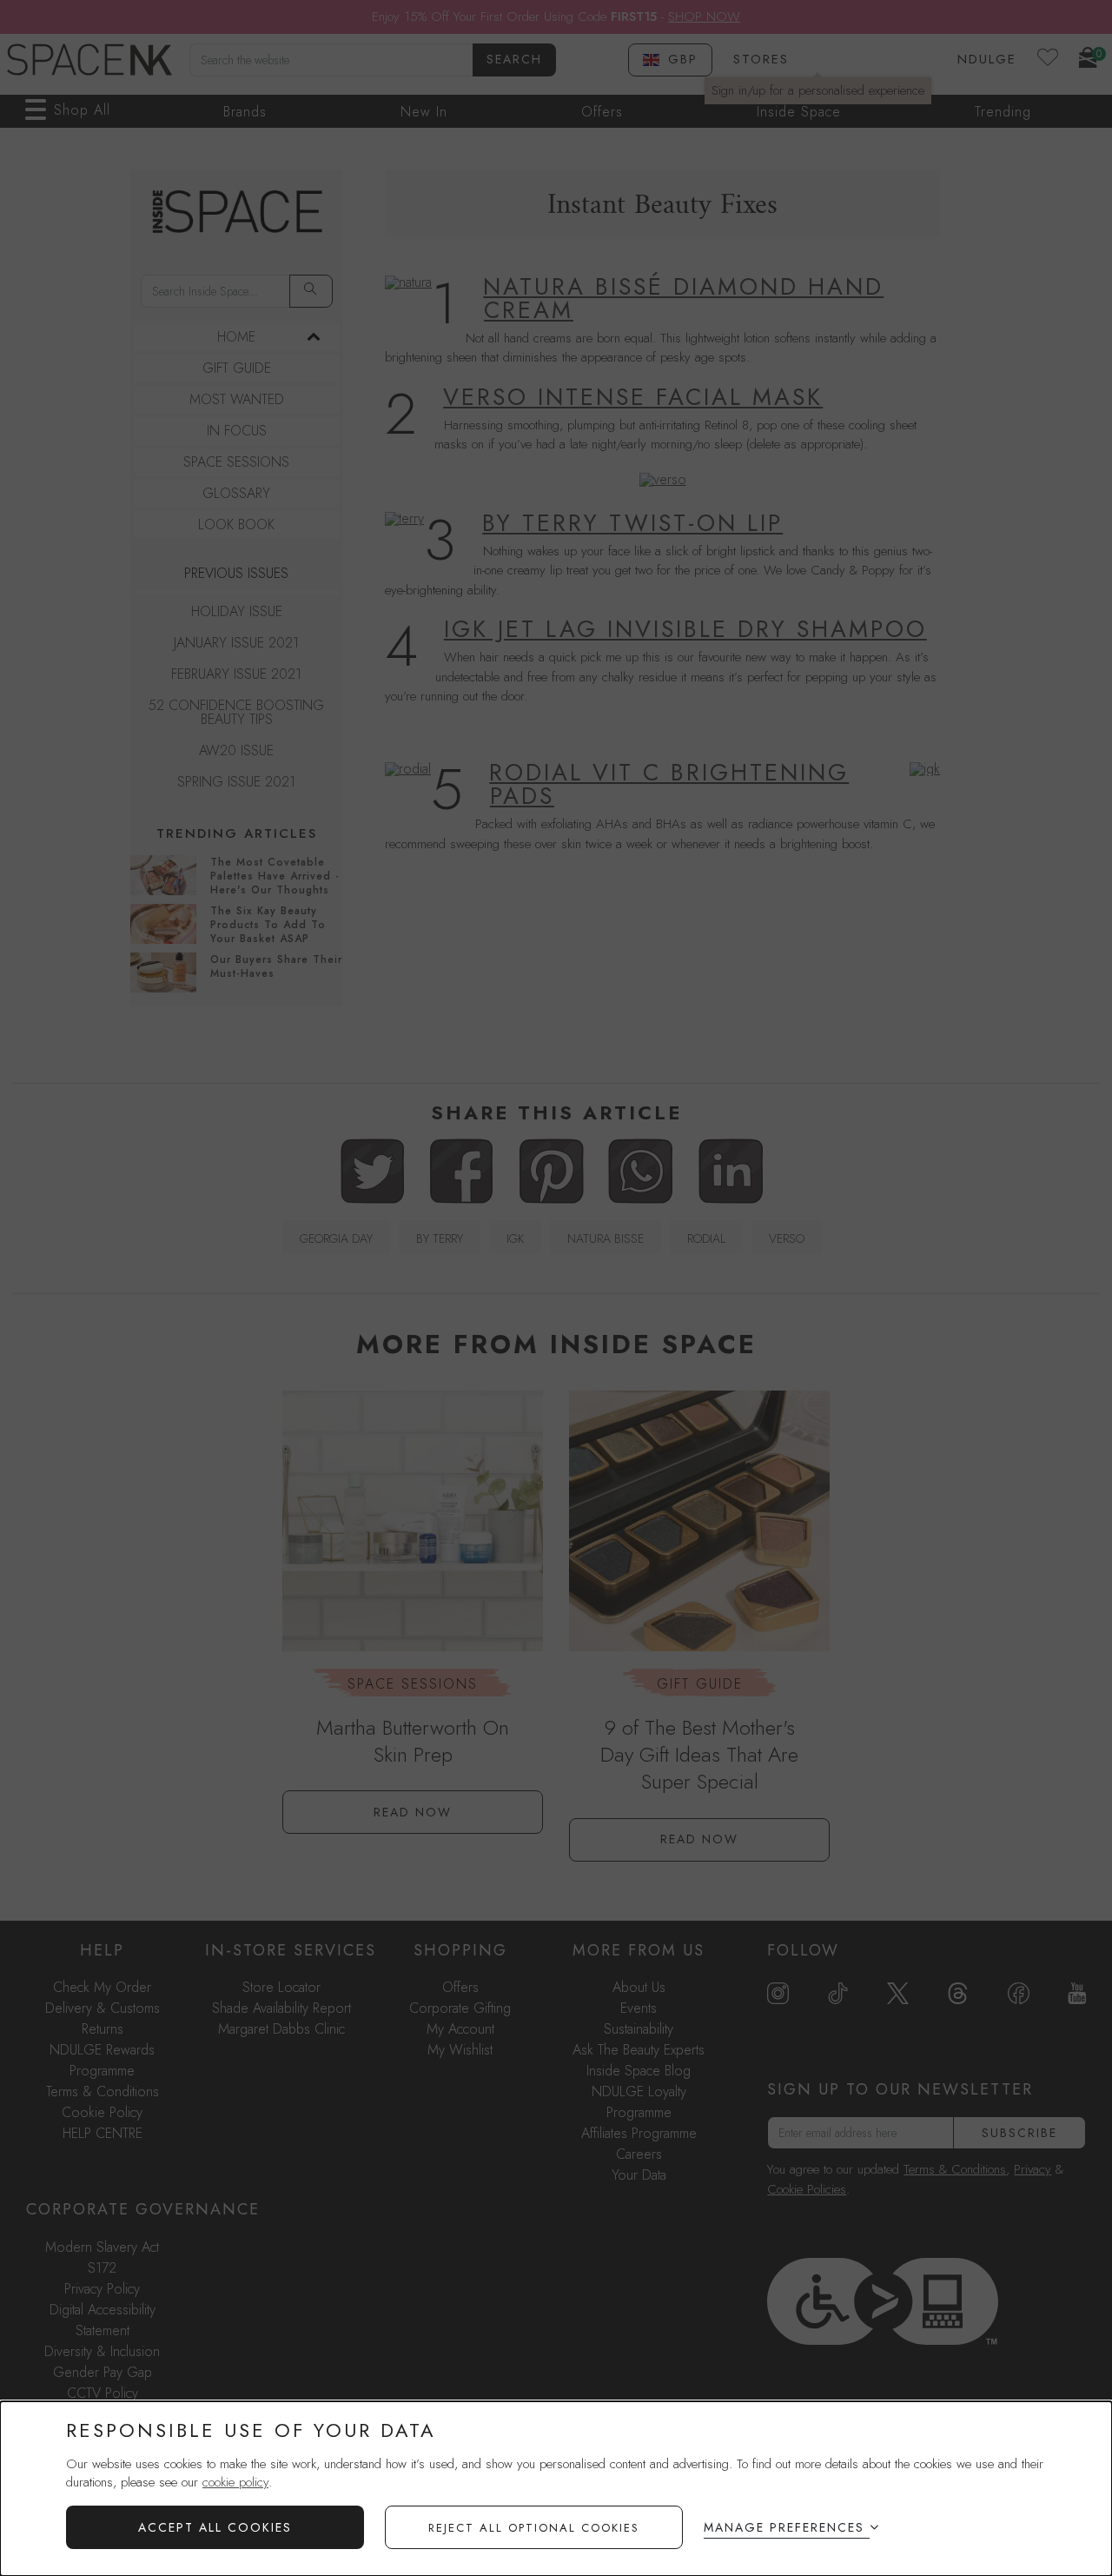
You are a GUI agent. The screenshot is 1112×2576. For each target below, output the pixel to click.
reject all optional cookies (534, 2528)
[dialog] (556, 2489)
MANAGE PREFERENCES (784, 2527)
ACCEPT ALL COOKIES (215, 2527)
